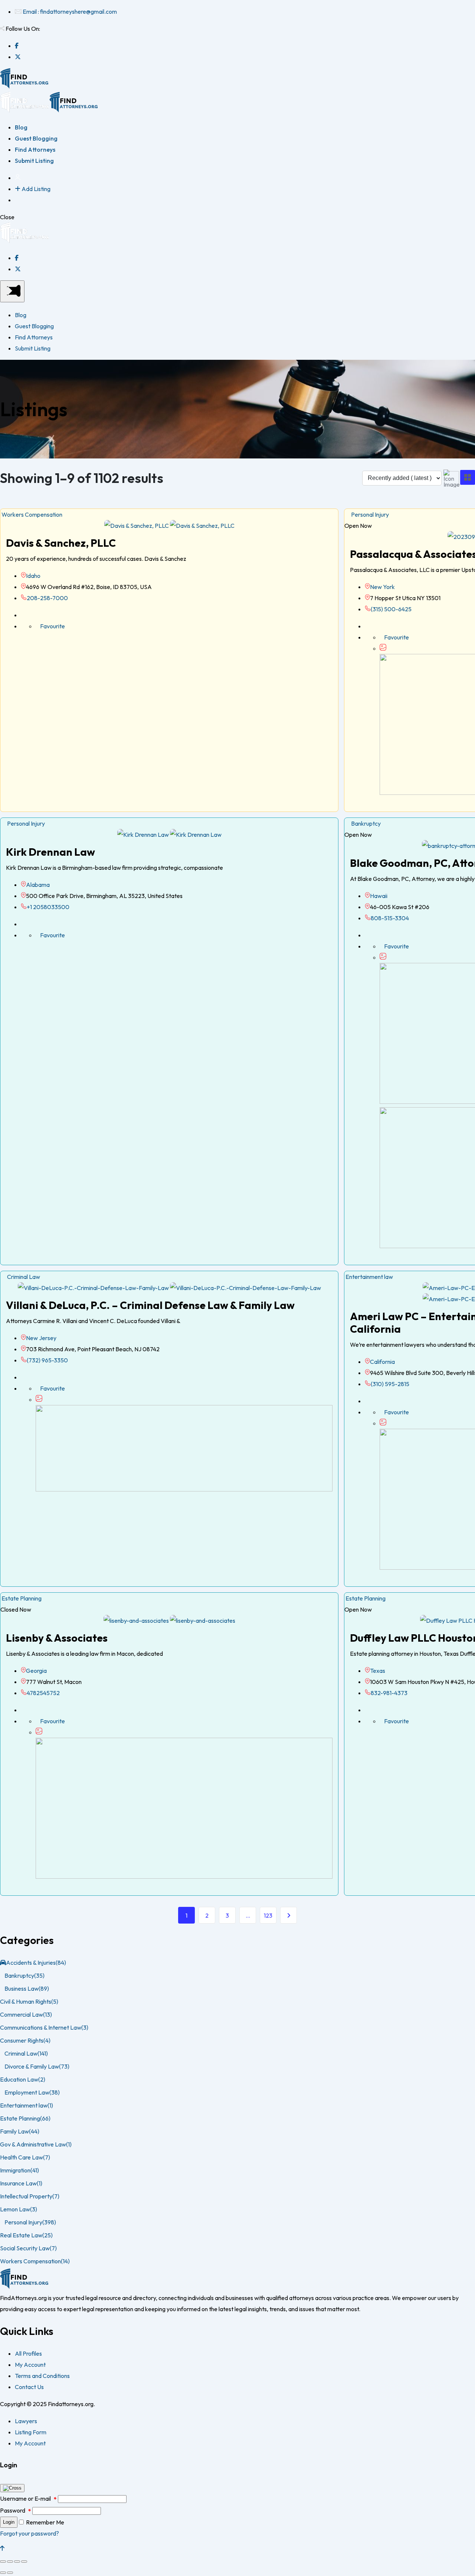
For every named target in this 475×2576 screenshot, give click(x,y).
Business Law (27, 1988)
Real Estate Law (26, 2235)
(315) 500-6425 (391, 609)
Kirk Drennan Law (50, 852)
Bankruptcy (365, 823)
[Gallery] (383, 648)
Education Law (23, 2079)
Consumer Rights (25, 2040)
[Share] (10, 2562)
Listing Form (31, 2432)
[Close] (12, 2488)
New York (382, 587)
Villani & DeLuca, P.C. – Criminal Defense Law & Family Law (150, 1305)
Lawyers (26, 2421)
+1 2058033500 (48, 907)
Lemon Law (19, 2209)
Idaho (33, 576)
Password (16, 2510)
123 (268, 1915)
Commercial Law (26, 2014)
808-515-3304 (390, 918)
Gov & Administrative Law (36, 2144)
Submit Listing (34, 161)
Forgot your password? (30, 2533)
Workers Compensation (31, 514)
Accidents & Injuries (36, 1963)
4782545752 (43, 1693)
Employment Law (32, 2092)
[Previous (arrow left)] (3, 2573)
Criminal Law (22, 1277)
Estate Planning (21, 1598)
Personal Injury (369, 514)
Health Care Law (25, 2157)
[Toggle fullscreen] (17, 2562)
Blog (21, 127)
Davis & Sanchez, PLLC (61, 543)
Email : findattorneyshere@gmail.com (70, 11)
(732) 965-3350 (47, 1360)
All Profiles (28, 2353)
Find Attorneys (35, 149)
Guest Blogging (36, 138)
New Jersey (41, 1338)
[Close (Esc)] (3, 2562)
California (382, 1362)
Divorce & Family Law (37, 2066)
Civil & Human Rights (29, 2001)
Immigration (19, 2170)
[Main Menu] (12, 291)
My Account (30, 2365)
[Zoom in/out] (24, 2562)
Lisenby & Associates (57, 1638)
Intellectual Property (30, 2196)
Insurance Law (21, 2183)
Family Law (20, 2131)
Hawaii (379, 896)
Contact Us (29, 2387)
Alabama (38, 885)
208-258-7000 (47, 598)
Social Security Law (28, 2248)
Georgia (36, 1671)
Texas (378, 1671)
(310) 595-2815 (390, 1384)
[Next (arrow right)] (10, 2573)
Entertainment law (369, 1277)
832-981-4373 (389, 1693)
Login (9, 2522)
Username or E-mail (28, 2498)
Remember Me (45, 2522)
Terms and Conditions (42, 2376)
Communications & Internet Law (44, 2027)
